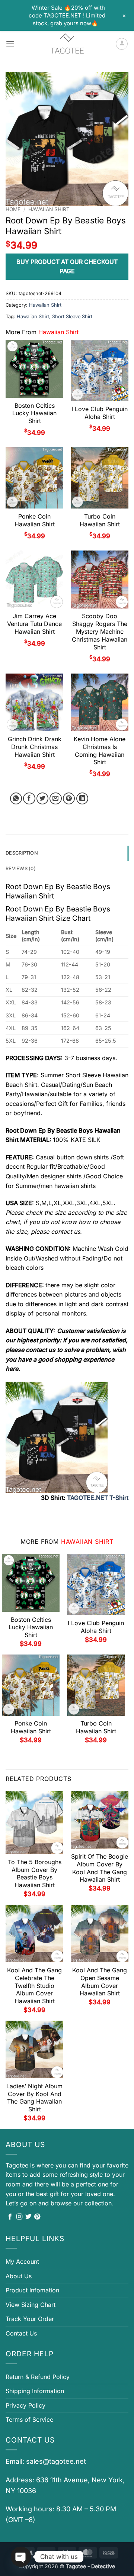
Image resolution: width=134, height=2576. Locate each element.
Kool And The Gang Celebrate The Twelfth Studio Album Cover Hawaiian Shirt (34, 1986)
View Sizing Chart (31, 2305)
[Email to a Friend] (56, 799)
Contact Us (21, 2333)
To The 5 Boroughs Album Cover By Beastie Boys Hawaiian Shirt (35, 1873)
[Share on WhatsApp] (16, 799)
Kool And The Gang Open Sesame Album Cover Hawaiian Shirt (100, 1982)
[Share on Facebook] (29, 799)
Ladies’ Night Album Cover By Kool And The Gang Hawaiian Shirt (34, 2098)
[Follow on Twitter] (28, 2217)
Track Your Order (30, 2319)
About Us (19, 2276)
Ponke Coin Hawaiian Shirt (35, 520)
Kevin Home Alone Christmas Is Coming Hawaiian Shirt (100, 750)
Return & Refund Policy (38, 2377)
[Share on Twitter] (43, 799)
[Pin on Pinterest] (69, 799)
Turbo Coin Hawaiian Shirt (100, 520)
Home (13, 209)
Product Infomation (32, 2290)
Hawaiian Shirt (49, 209)
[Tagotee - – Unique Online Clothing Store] (67, 44)
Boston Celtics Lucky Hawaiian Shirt (34, 413)
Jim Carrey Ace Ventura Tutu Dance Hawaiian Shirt (34, 624)
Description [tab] (22, 853)
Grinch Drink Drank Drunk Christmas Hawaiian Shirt (35, 747)
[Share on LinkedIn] (82, 799)
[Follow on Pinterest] (37, 2217)
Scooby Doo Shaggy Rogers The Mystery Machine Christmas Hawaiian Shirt (100, 631)
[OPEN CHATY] (21, 2557)
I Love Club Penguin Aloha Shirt (100, 413)
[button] (10, 44)
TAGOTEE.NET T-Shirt (98, 1498)
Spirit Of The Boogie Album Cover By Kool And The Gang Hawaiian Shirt (100, 1868)
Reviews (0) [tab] (21, 869)
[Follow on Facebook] (10, 2217)
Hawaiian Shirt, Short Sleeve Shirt (55, 317)
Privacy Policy (25, 2405)
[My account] (122, 44)
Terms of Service (29, 2420)
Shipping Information (35, 2391)
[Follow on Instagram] (19, 2217)
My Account (22, 2262)
